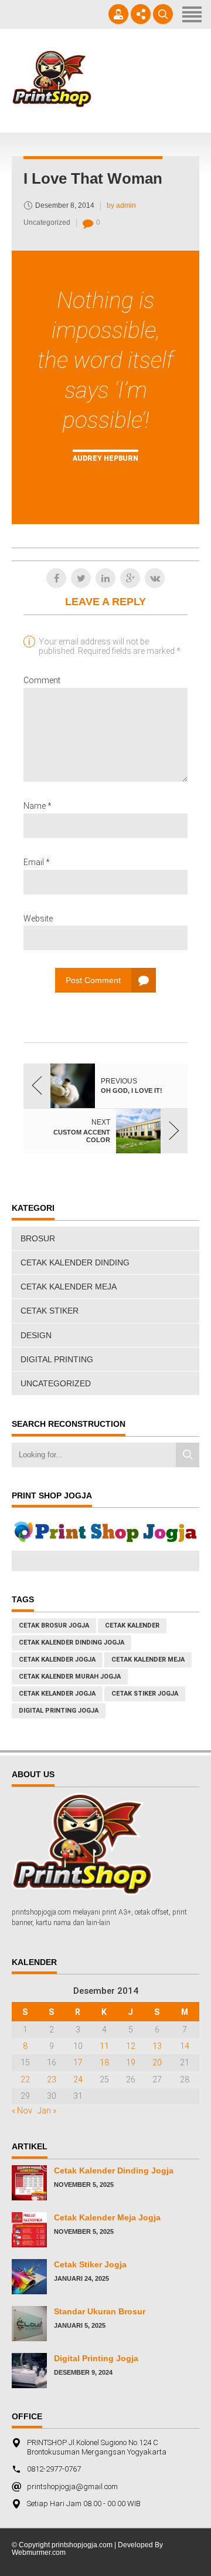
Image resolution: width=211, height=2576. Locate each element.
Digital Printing (57, 1359)
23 (52, 2079)
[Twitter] (81, 578)
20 (157, 2062)
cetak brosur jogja (54, 1625)
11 (104, 2046)
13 (157, 2046)
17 (78, 2062)
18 (104, 2062)
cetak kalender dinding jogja (72, 1643)
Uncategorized (47, 222)
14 (185, 2046)
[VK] (155, 578)
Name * (38, 806)
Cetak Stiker (50, 1311)
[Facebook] (56, 578)
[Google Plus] (130, 578)
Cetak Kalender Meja (69, 1287)
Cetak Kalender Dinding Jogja (114, 2170)
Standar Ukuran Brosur (100, 2311)
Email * (37, 862)
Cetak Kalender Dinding (75, 1262)
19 (131, 2062)
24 (78, 2079)
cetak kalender (132, 1625)
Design (36, 1335)
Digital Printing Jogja (59, 1711)
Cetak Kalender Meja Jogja (107, 2217)
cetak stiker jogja (145, 1694)
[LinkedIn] (105, 578)
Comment (42, 680)
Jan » (47, 2111)
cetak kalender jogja (57, 1660)
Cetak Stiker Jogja (90, 2264)
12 (131, 2046)
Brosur (38, 1238)
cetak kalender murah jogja (70, 1677)
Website (38, 919)
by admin (121, 205)
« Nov (22, 2111)
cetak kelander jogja (57, 1694)
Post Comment (93, 980)
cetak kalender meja (148, 1660)
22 (25, 2079)
